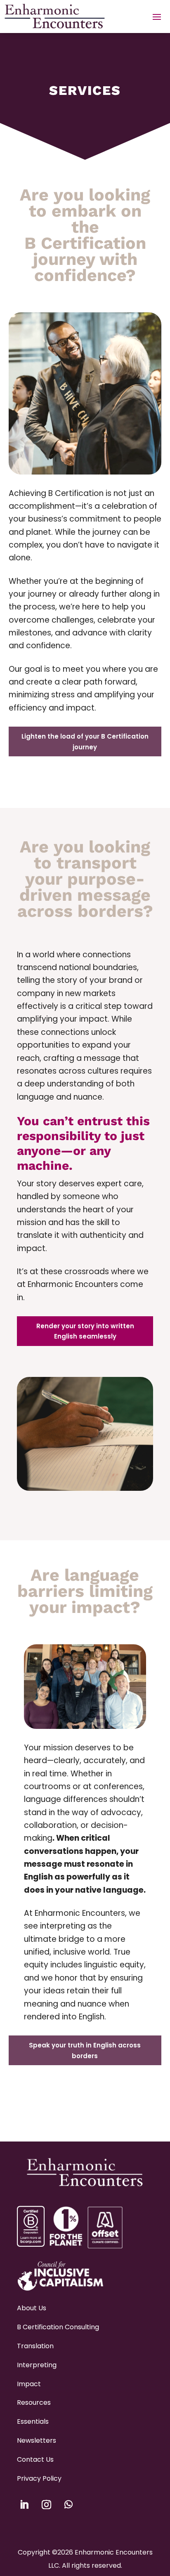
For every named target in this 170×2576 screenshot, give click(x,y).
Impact (29, 2384)
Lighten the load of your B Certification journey (85, 742)
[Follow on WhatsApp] (68, 2505)
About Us (32, 2308)
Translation (35, 2346)
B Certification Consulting (58, 2327)
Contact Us (35, 2459)
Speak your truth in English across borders (85, 2051)
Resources (34, 2402)
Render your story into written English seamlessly (85, 1331)
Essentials (33, 2421)
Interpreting (37, 2365)
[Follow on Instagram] (46, 2505)
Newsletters (37, 2440)
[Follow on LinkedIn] (24, 2505)
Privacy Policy (39, 2478)
